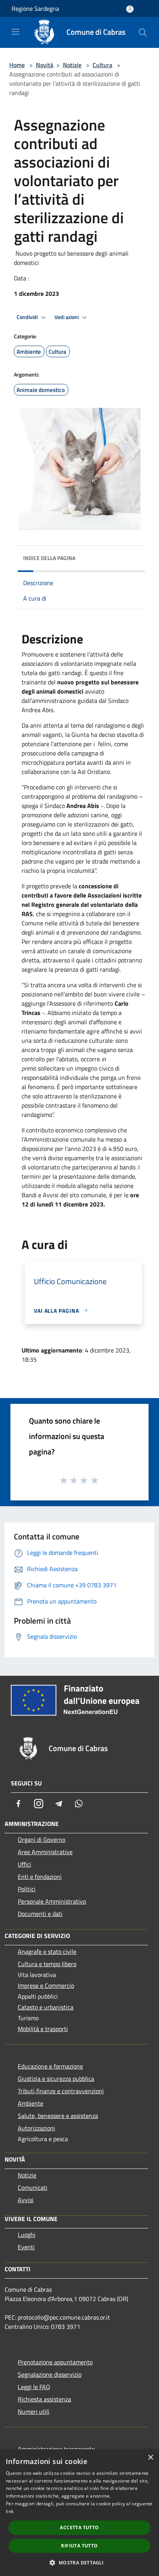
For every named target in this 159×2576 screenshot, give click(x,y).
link (10, 2511)
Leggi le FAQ (34, 2387)
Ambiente (30, 2103)
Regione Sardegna (35, 8)
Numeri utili (34, 2411)
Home (17, 65)
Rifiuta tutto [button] (79, 2546)
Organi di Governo (41, 1840)
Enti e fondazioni (40, 1877)
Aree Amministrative (45, 1852)
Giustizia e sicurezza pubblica (56, 2079)
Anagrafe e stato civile (47, 1952)
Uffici (25, 1864)
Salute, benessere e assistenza (58, 2116)
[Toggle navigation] (15, 32)
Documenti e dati (40, 1914)
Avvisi (26, 2200)
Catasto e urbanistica (46, 2007)
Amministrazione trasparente (56, 2449)
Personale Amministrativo (52, 1901)
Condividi (28, 317)
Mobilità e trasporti (43, 2029)
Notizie (72, 65)
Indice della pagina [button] (49, 558)
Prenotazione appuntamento (55, 2362)
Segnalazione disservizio (50, 2374)
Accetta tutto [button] (79, 2528)
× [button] (150, 2458)
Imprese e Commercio (46, 1985)
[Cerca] (143, 32)
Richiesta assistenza (44, 2399)
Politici (27, 1889)
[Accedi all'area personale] (130, 9)
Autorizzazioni (36, 2128)
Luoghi (27, 2235)
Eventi (26, 2247)
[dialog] (79, 2513)
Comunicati (33, 2187)
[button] (79, 2562)
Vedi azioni (67, 317)
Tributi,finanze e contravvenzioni (61, 2091)
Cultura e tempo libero (47, 1964)
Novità (45, 65)
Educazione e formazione (50, 2066)
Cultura (102, 65)
